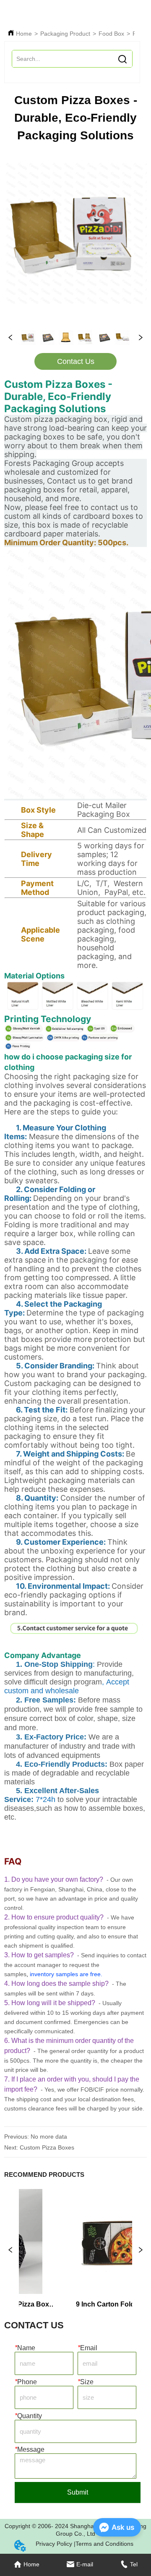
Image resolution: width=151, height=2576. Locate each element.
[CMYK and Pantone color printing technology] (82, 1039)
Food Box (111, 34)
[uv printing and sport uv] (97, 1030)
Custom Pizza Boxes (47, 2147)
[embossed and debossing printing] (122, 1030)
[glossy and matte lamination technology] (24, 1039)
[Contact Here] (76, 1644)
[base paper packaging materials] (76, 1010)
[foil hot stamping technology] (64, 1030)
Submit (78, 2492)
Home (24, 34)
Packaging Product (65, 34)
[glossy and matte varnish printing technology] (23, 1030)
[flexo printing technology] (18, 1047)
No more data (49, 2137)
